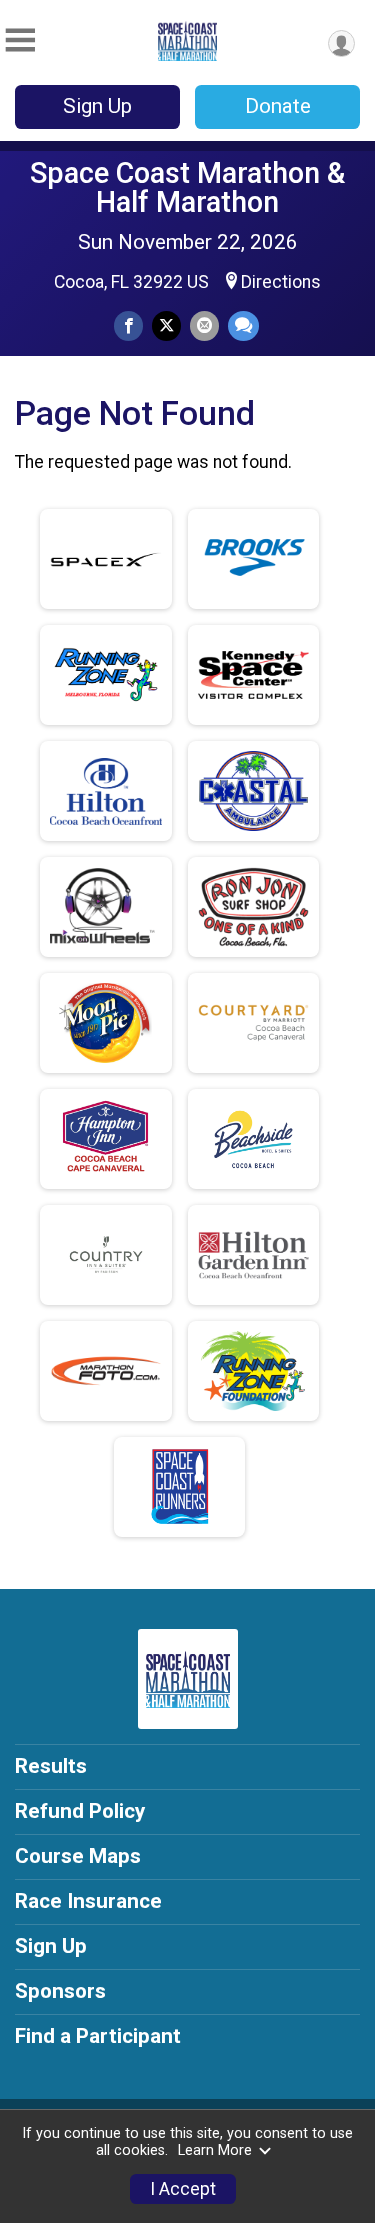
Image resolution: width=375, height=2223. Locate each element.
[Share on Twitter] (166, 325)
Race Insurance (88, 1901)
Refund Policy (80, 1811)
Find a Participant (98, 2036)
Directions (281, 282)
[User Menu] (341, 43)
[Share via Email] (204, 325)
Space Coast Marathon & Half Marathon (187, 187)
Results (51, 1766)
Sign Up (97, 106)
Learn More (215, 2150)
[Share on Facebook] (128, 325)
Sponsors (60, 1991)
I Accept (183, 2189)
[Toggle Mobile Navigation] (20, 40)
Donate (278, 106)
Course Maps (78, 1856)
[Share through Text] (243, 325)
